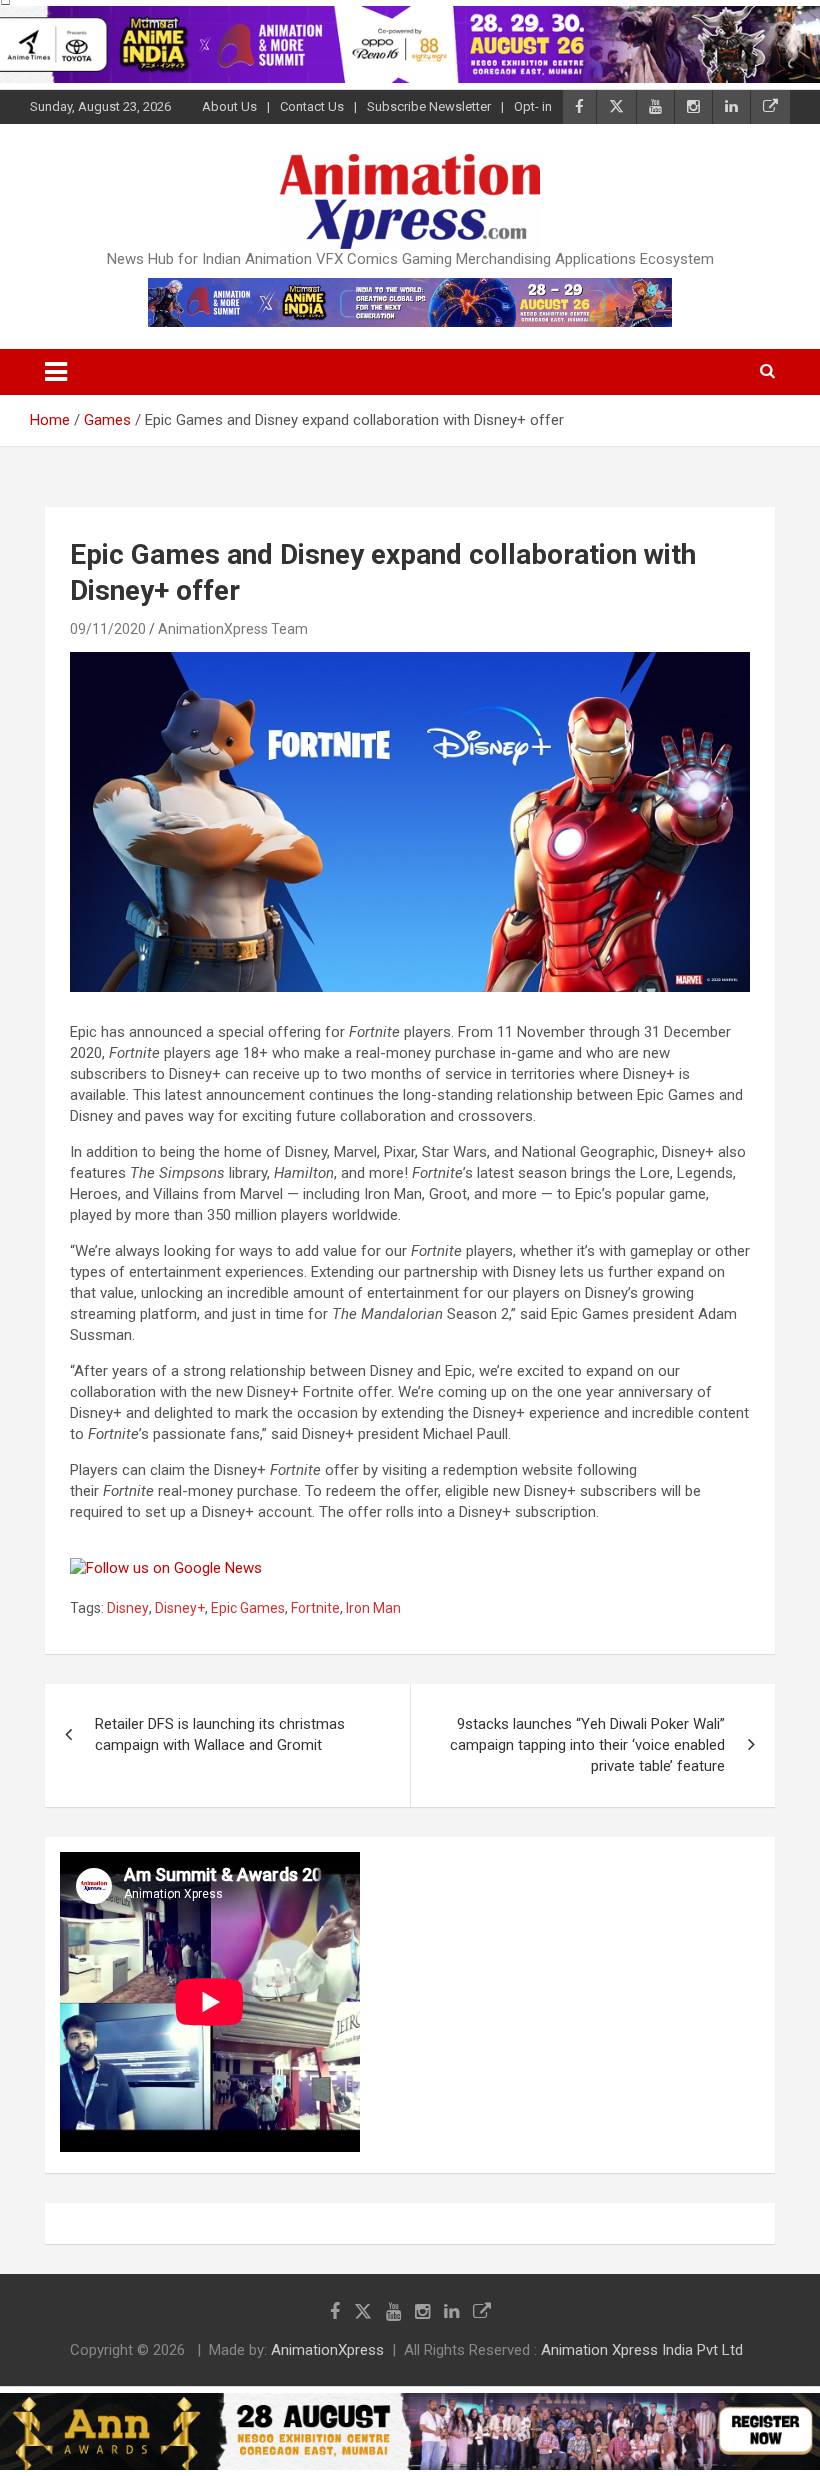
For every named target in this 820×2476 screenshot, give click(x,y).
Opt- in (533, 106)
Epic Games (248, 1608)
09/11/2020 (108, 629)
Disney (128, 1608)
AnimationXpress (327, 2350)
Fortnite (315, 1608)
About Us (229, 106)
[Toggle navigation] (56, 372)
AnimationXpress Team (233, 629)
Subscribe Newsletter (429, 106)
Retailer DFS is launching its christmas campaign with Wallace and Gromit (220, 1734)
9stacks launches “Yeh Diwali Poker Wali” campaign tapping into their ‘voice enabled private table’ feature (587, 1745)
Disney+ (180, 1608)
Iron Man (373, 1608)
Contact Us (312, 106)
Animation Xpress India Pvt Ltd (642, 2350)
